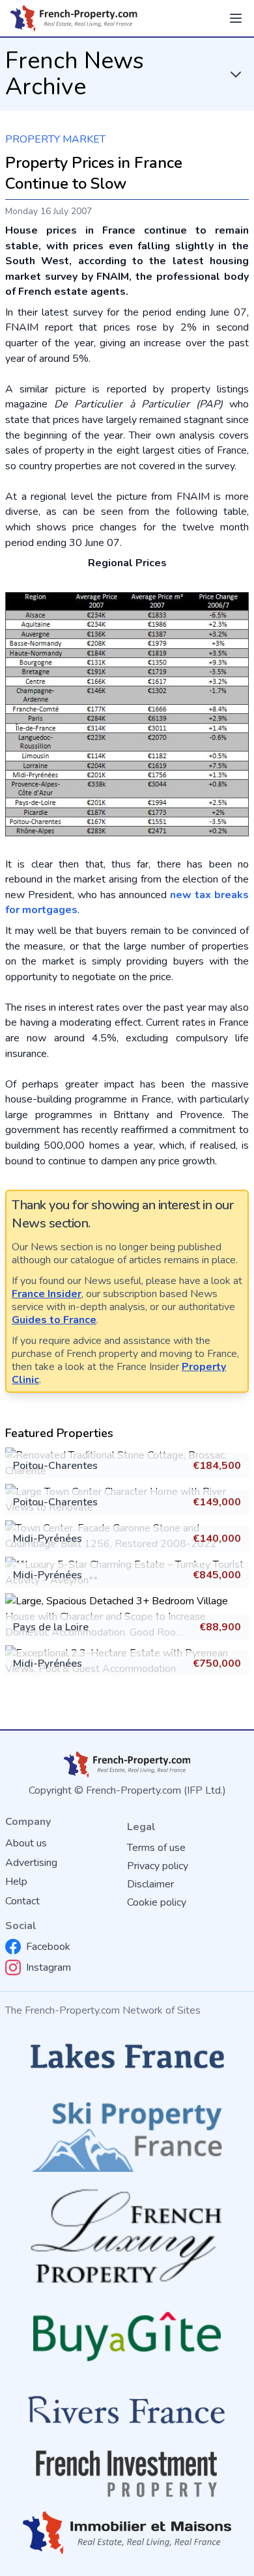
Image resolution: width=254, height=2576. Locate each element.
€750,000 (217, 1664)
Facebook (48, 1947)
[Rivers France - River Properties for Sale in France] (127, 2410)
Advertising (31, 1863)
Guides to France (54, 1320)
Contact (22, 1901)
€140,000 (217, 1539)
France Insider (47, 1294)
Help (16, 1882)
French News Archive (75, 74)
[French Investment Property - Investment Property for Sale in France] (127, 2474)
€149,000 (217, 1502)
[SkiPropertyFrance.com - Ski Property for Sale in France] (127, 2133)
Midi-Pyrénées (48, 1539)
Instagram (49, 1967)
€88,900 (220, 1627)
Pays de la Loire (51, 1627)
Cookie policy (157, 1902)
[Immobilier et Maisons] (127, 2533)
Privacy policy (158, 1866)
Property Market (55, 139)
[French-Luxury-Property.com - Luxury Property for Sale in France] (127, 2236)
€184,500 (217, 1466)
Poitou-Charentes (55, 1466)
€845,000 (217, 1575)
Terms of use (156, 1848)
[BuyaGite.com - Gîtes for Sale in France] (127, 2336)
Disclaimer (150, 1884)
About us (26, 1843)
